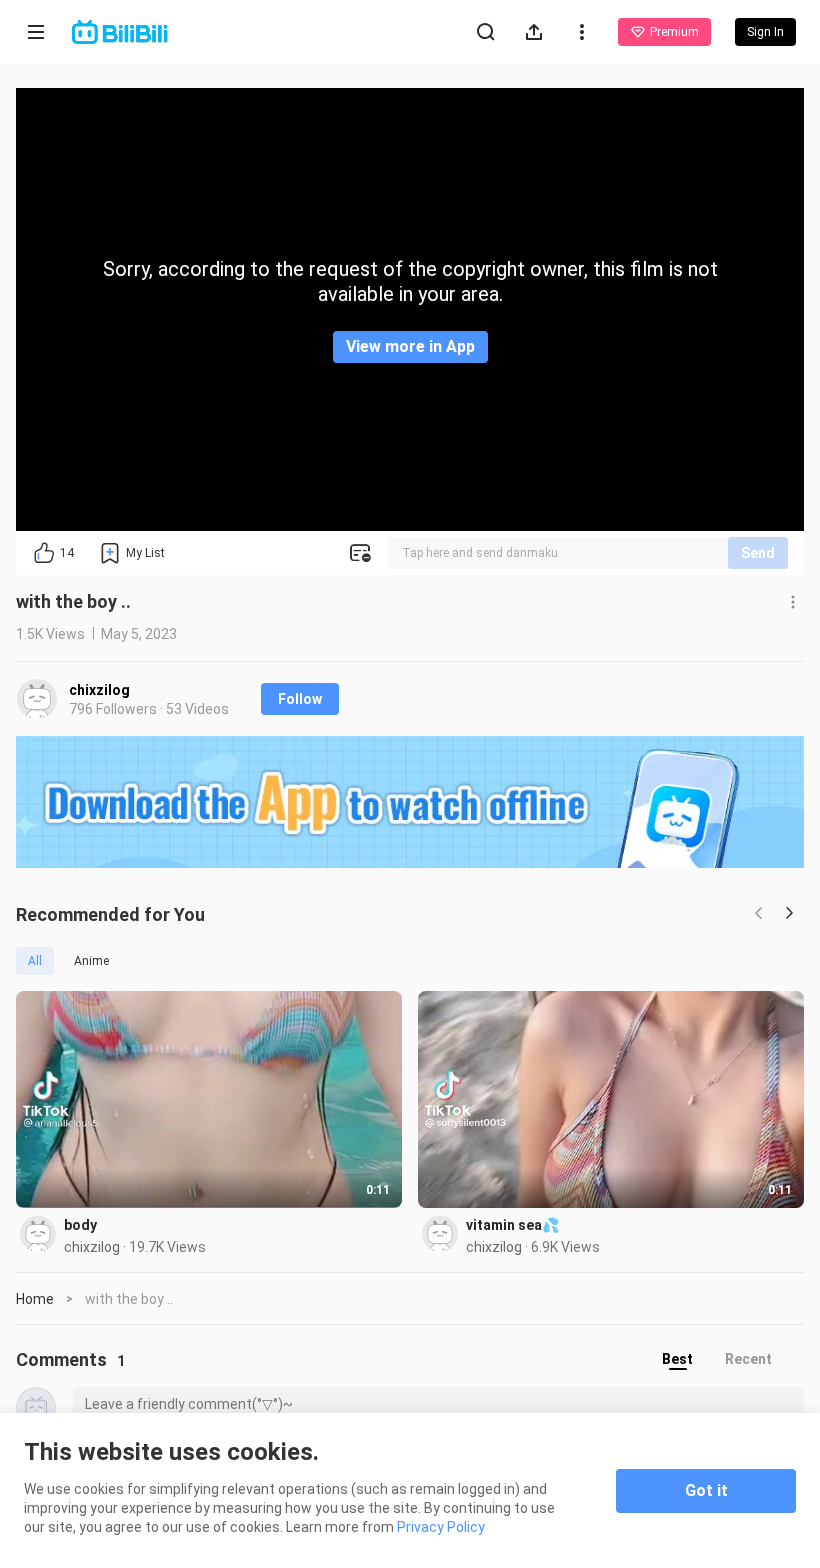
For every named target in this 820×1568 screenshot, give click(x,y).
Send (758, 553)
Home (35, 1299)
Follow (300, 699)
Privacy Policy (441, 1527)
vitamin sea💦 (512, 1225)
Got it (706, 1490)
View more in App (410, 346)
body (80, 1225)
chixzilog (99, 690)
